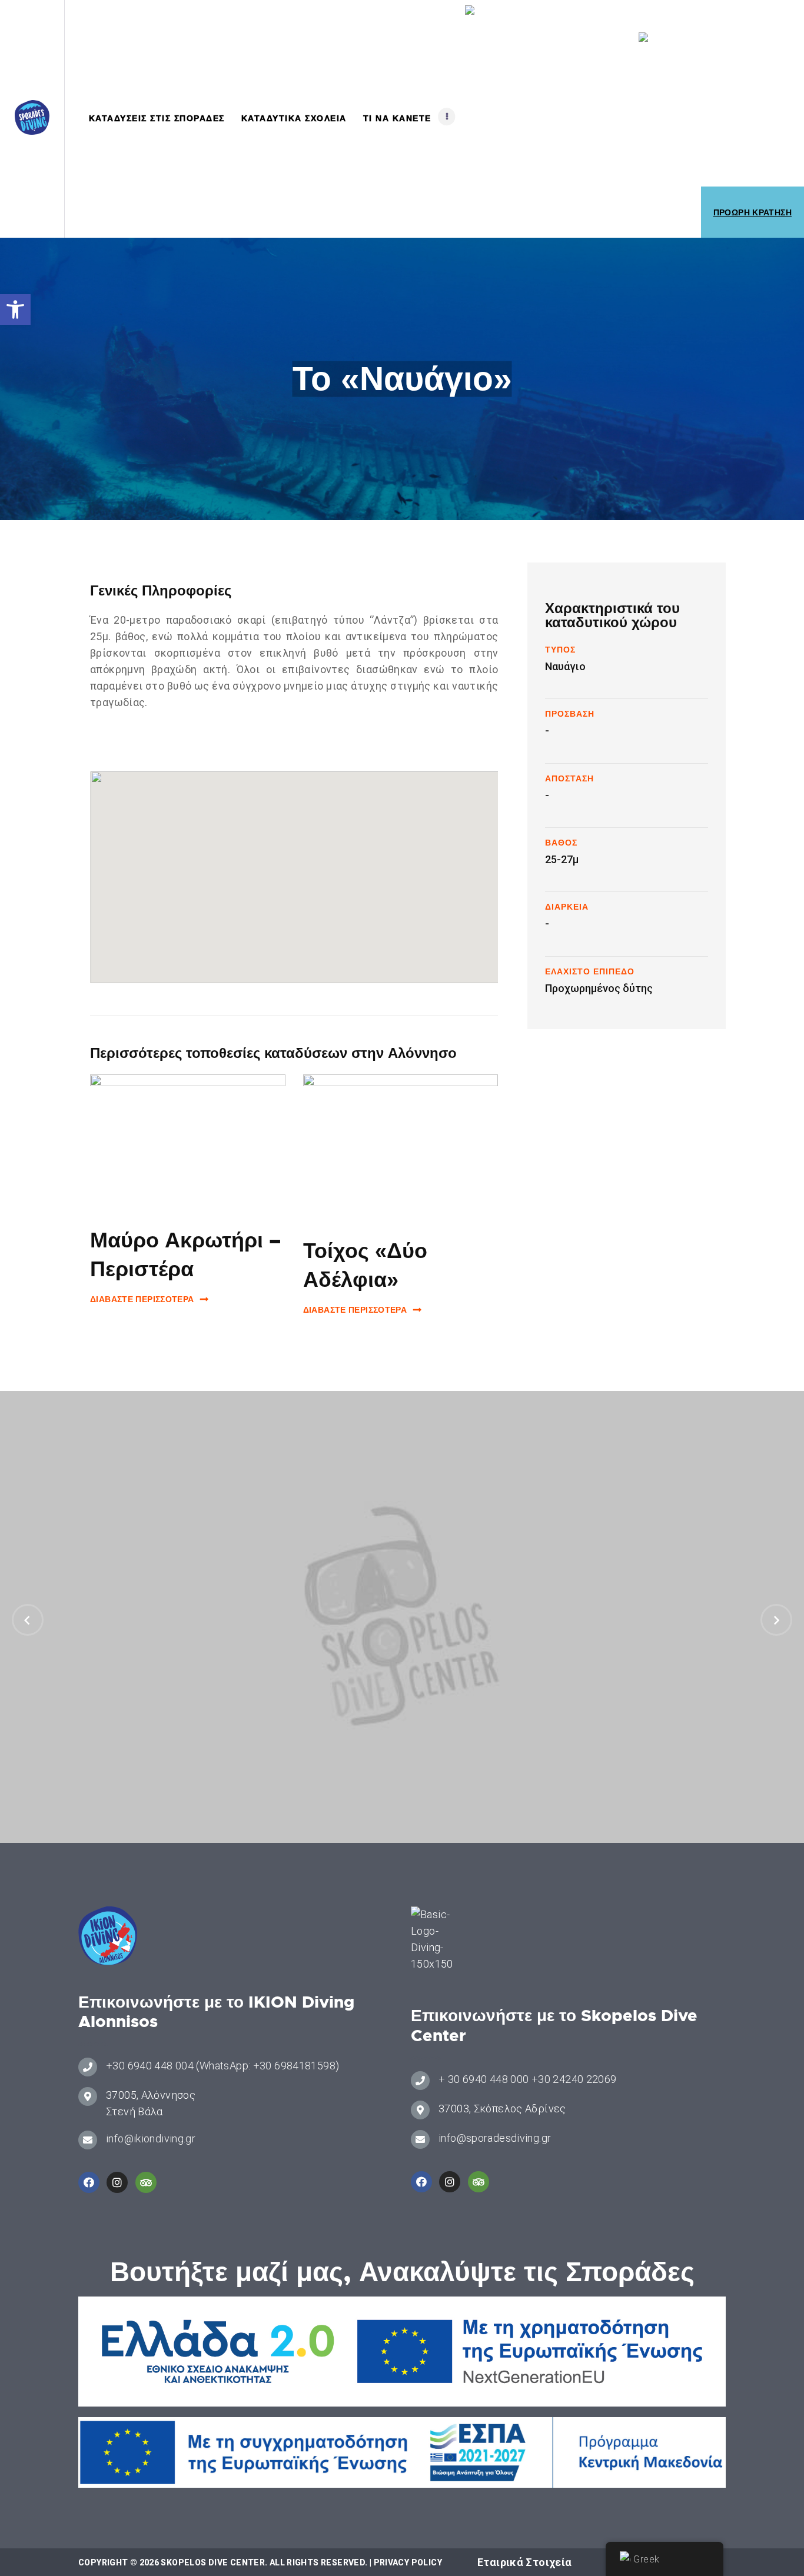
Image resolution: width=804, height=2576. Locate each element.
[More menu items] (447, 117)
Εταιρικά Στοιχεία (524, 2562)
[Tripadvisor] (146, 2182)
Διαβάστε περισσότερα (142, 1299)
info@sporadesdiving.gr (495, 2138)
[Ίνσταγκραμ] (117, 2182)
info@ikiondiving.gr (151, 2139)
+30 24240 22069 (574, 2079)
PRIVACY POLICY (408, 2562)
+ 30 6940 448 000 (484, 2079)
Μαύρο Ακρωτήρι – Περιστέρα (185, 1255)
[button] (15, 309)
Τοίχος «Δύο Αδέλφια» (365, 1265)
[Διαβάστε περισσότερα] (188, 1142)
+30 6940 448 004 (150, 2066)
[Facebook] (89, 2182)
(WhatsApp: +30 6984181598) (268, 2066)
